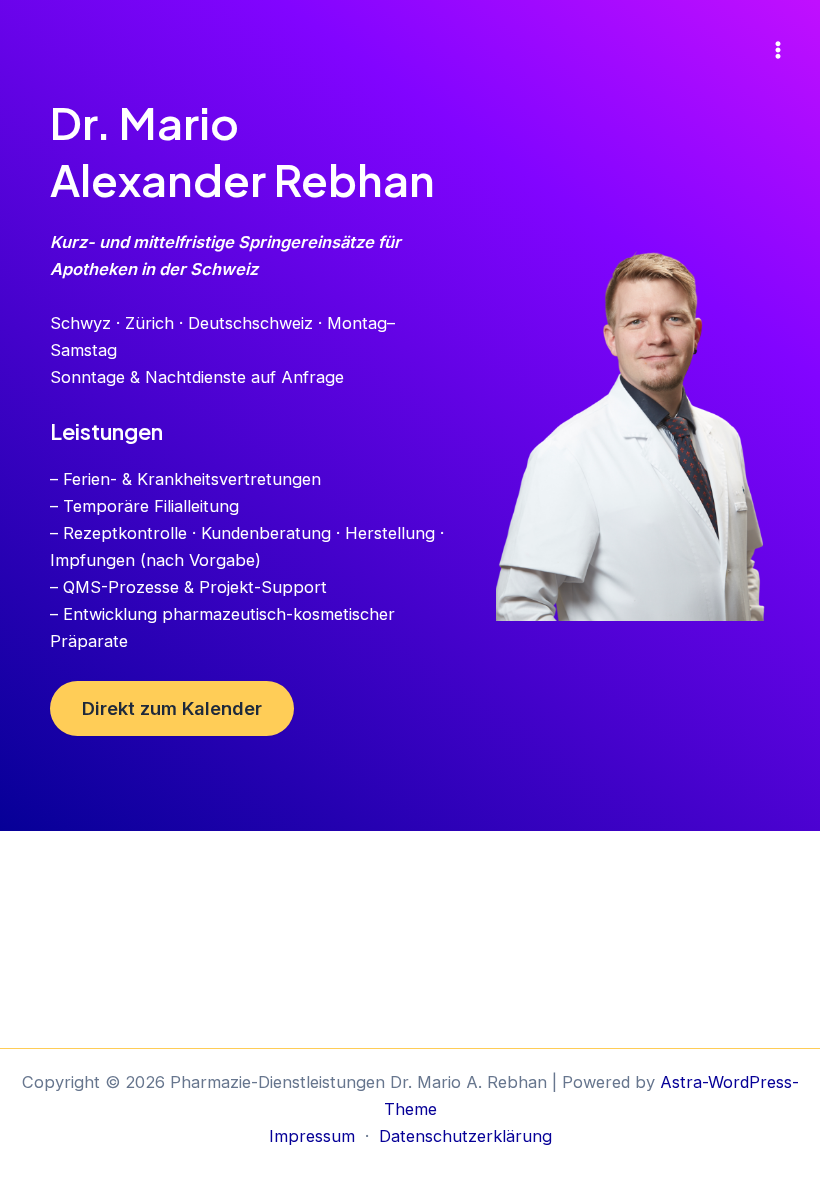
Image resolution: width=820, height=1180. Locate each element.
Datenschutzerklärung (465, 1136)
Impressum (312, 1136)
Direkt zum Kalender (172, 708)
